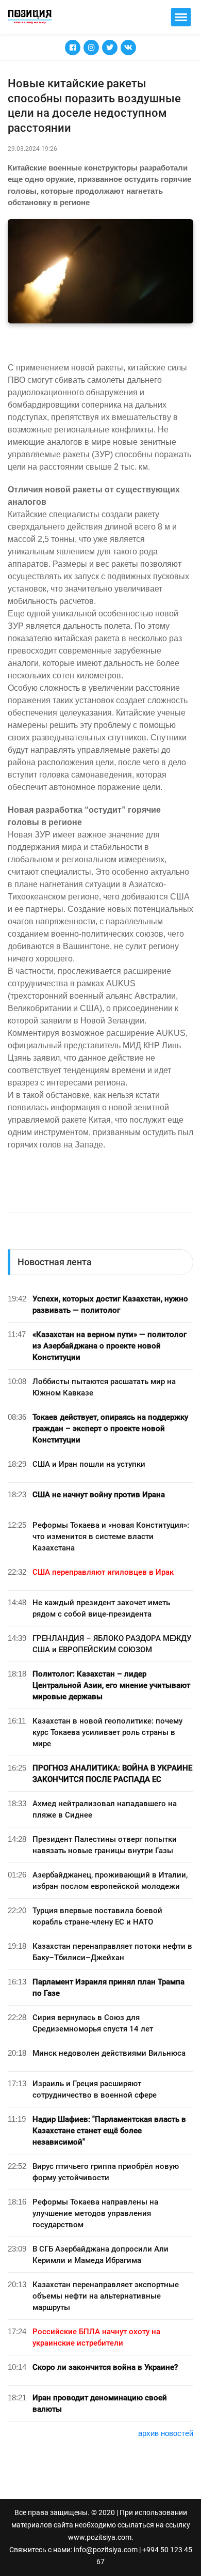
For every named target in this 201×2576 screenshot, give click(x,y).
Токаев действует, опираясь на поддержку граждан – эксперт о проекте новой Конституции (110, 1429)
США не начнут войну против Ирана (99, 1495)
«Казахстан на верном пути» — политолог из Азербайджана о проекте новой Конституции (110, 1346)
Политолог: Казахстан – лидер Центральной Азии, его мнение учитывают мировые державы (111, 1685)
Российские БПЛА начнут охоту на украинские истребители (96, 2337)
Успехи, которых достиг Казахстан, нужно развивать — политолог (110, 1305)
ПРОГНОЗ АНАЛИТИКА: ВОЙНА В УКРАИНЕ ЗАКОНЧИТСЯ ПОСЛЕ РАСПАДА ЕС (112, 1774)
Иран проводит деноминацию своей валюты (100, 2403)
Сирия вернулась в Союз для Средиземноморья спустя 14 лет (93, 2023)
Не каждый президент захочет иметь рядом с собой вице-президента (101, 1608)
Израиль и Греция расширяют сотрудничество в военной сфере (95, 2089)
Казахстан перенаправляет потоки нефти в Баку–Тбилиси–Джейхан (112, 1952)
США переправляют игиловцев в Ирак (103, 1572)
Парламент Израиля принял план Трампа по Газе (108, 1988)
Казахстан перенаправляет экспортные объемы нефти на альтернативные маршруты (106, 2296)
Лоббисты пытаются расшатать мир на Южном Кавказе (104, 1387)
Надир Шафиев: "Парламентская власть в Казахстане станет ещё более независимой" (109, 2131)
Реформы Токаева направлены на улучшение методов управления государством (95, 2213)
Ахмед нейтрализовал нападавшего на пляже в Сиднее (105, 1809)
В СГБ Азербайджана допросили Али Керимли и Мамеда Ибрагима (100, 2255)
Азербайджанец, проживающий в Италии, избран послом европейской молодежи (110, 1881)
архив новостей (166, 2433)
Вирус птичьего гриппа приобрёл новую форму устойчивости (106, 2172)
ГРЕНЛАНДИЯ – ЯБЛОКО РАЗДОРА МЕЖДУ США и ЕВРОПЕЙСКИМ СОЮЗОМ (112, 1644)
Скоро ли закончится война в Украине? (105, 2367)
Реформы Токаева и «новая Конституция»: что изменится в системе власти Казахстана (111, 1537)
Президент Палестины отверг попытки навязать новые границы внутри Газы (105, 1845)
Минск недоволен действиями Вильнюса (109, 2053)
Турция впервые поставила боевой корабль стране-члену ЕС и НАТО (97, 1916)
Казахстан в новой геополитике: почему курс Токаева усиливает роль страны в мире (107, 1732)
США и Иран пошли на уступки (89, 1464)
